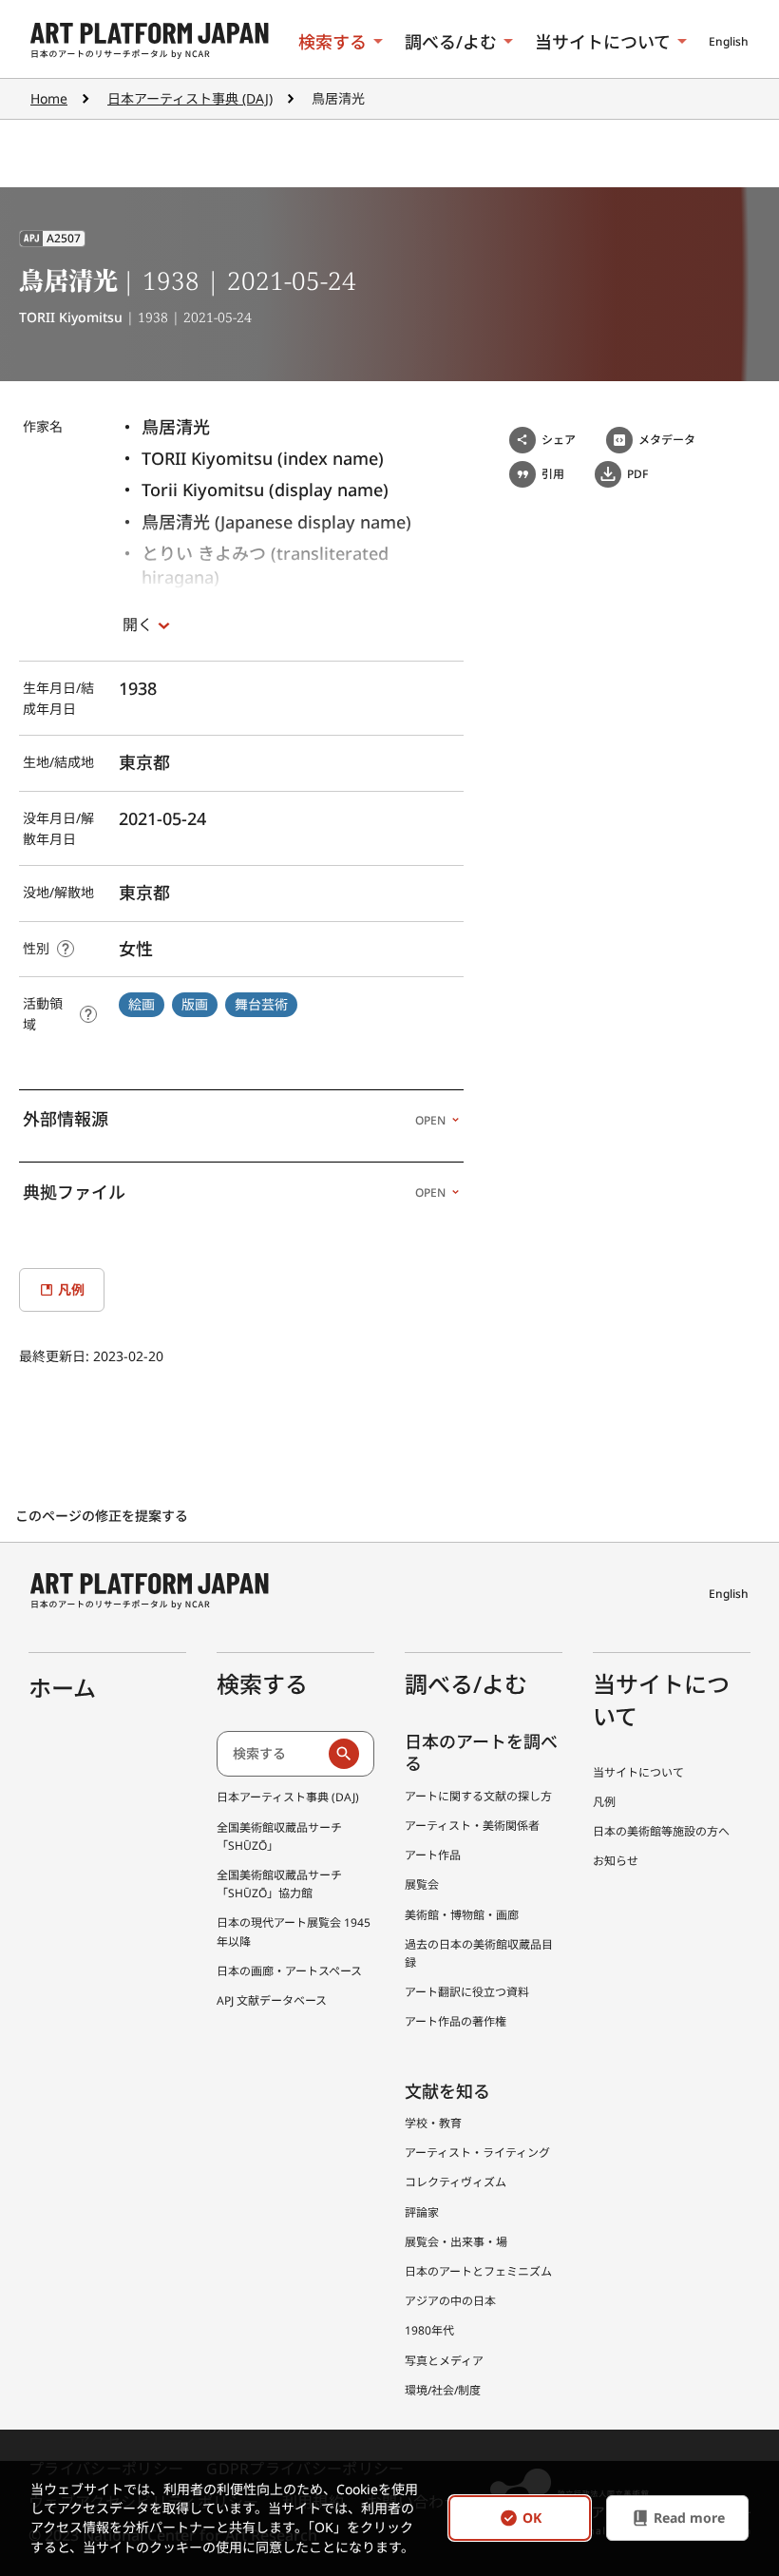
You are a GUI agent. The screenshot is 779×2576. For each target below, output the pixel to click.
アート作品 (433, 1855)
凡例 (604, 1802)
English (729, 41)
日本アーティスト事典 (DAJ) (190, 98)
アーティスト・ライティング (477, 2153)
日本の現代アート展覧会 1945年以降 (294, 1932)
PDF (637, 474)
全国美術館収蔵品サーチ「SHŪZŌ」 (279, 1836)
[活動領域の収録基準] (88, 1014)
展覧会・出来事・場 (456, 2242)
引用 (553, 474)
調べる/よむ (451, 42)
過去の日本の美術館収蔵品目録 (479, 1953)
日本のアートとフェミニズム (478, 2271)
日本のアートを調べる (481, 1752)
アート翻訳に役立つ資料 (467, 1992)
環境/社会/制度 (443, 2390)
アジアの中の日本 (450, 2301)
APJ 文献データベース (272, 2000)
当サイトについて (603, 42)
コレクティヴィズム (456, 2182)
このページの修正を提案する (104, 1516)
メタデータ (667, 440)
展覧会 (422, 1884)
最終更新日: (56, 1356)
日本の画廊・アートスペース (289, 1971)
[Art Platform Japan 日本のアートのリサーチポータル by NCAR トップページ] (150, 41)
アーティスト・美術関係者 (472, 1826)
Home (49, 98)
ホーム (62, 1688)
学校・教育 (433, 2123)
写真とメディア (444, 2361)
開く (138, 625)
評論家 (422, 2212)
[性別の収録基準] (66, 949)
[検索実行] (344, 1754)
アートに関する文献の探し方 (478, 1796)
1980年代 (429, 2330)
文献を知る (447, 2091)
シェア (559, 440)
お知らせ (616, 1861)
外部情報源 (234, 1119)
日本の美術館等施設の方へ (661, 1831)
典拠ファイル (234, 1192)
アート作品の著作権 (456, 2021)
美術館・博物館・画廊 (462, 1915)
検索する (332, 42)
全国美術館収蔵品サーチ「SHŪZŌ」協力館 (279, 1884)
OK (532, 2518)
